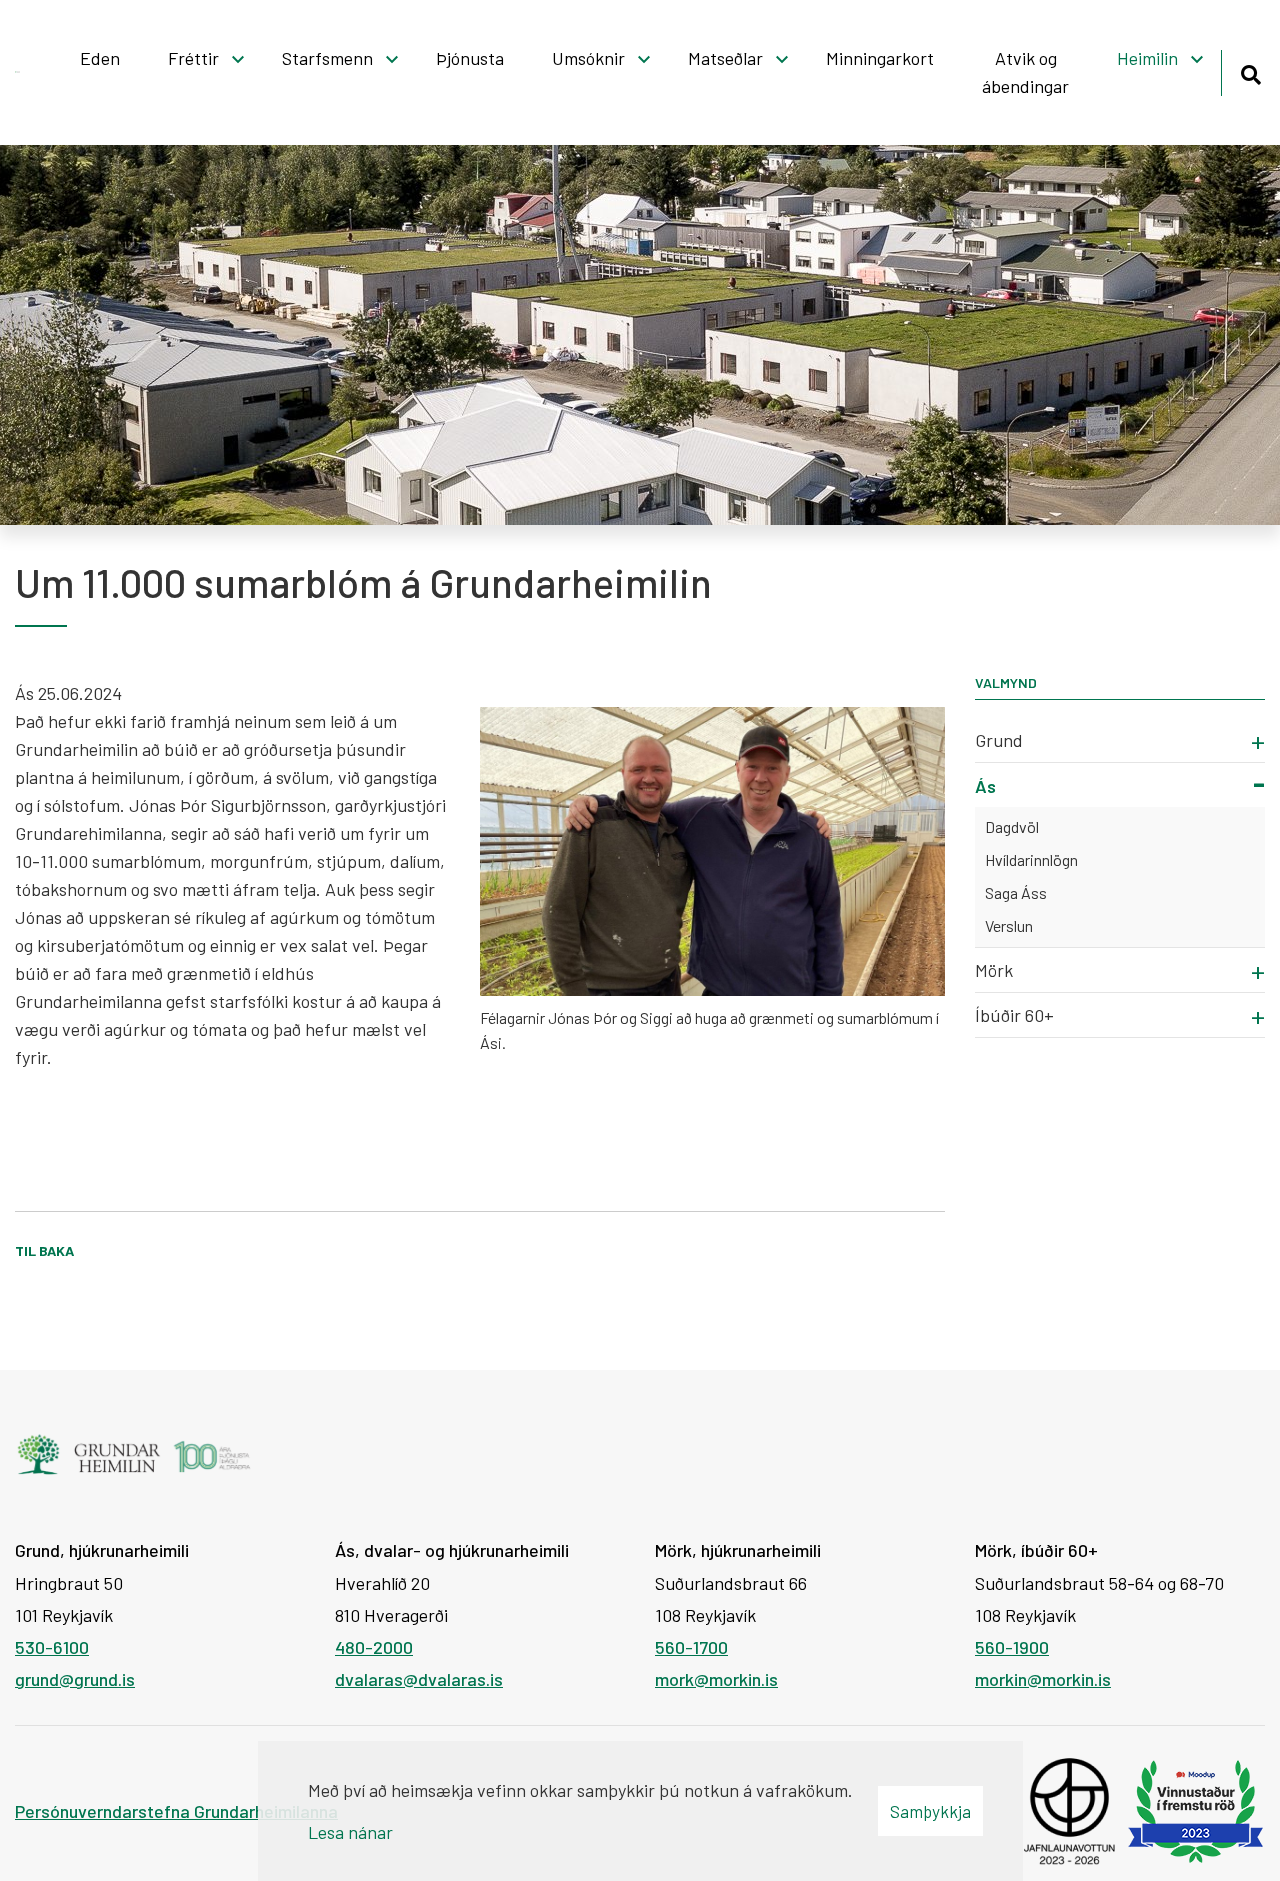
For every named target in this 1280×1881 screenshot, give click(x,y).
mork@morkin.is (716, 1679)
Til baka (44, 1250)
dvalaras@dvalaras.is (419, 1679)
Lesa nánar (350, 1832)
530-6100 (52, 1647)
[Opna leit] (1250, 71)
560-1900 (1012, 1647)
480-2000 (374, 1647)
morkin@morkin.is (1043, 1679)
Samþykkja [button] (930, 1811)
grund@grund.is (75, 1679)
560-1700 (691, 1647)
